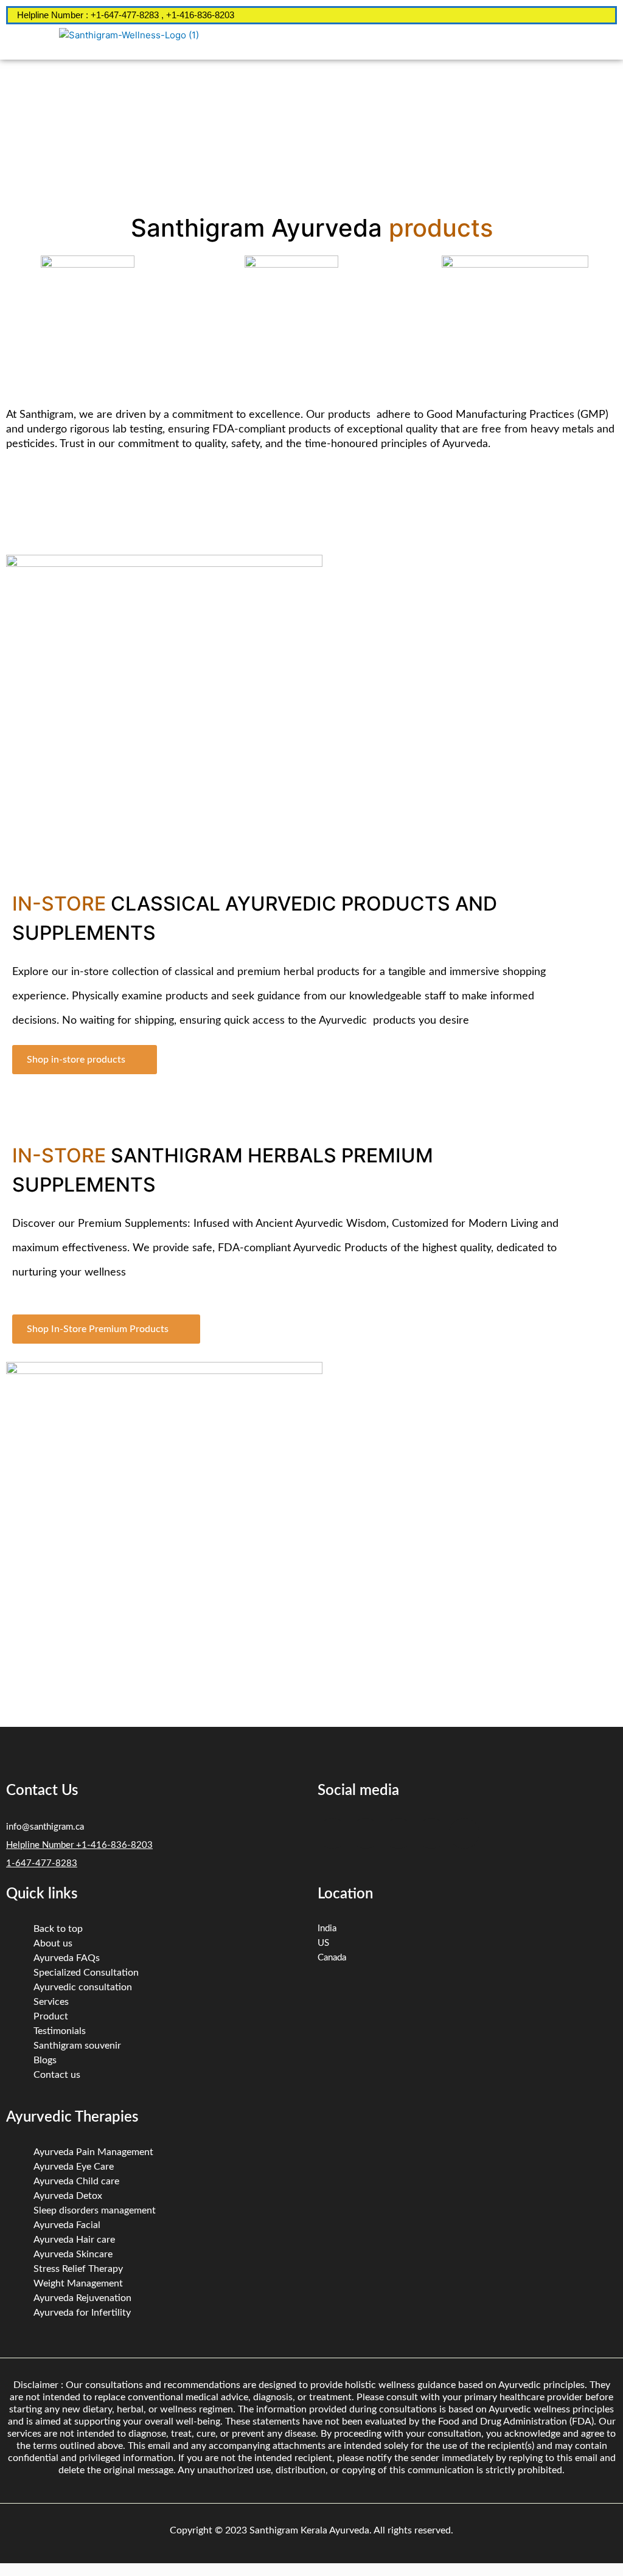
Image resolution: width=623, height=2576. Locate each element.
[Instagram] (431, 1833)
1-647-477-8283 (42, 1863)
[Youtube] (464, 1833)
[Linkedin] (399, 1833)
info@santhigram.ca (45, 1827)
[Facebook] (333, 1833)
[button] (482, 42)
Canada (332, 1958)
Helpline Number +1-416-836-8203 (79, 1845)
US (323, 1943)
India (327, 1929)
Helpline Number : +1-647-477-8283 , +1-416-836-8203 (126, 15)
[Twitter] (366, 1833)
